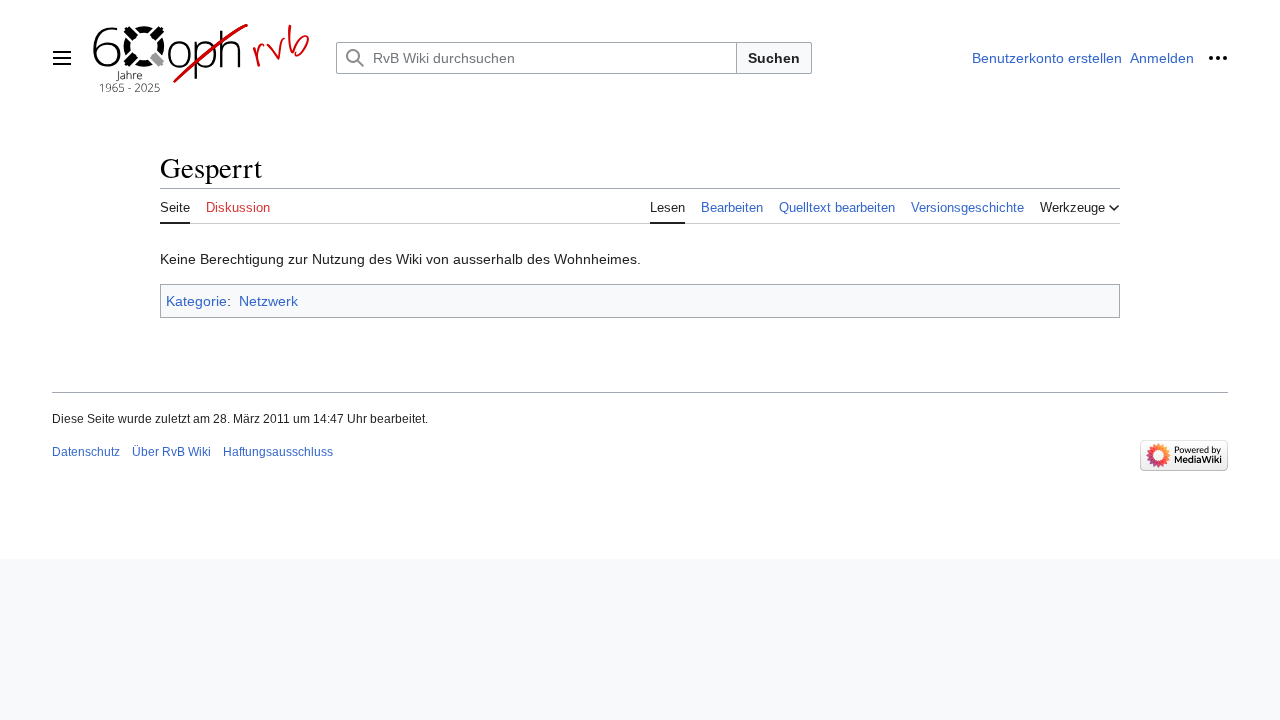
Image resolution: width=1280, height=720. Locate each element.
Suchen (774, 58)
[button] (62, 58)
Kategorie (196, 301)
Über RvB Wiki (171, 452)
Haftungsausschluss (278, 452)
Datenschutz (86, 452)
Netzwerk (268, 301)
